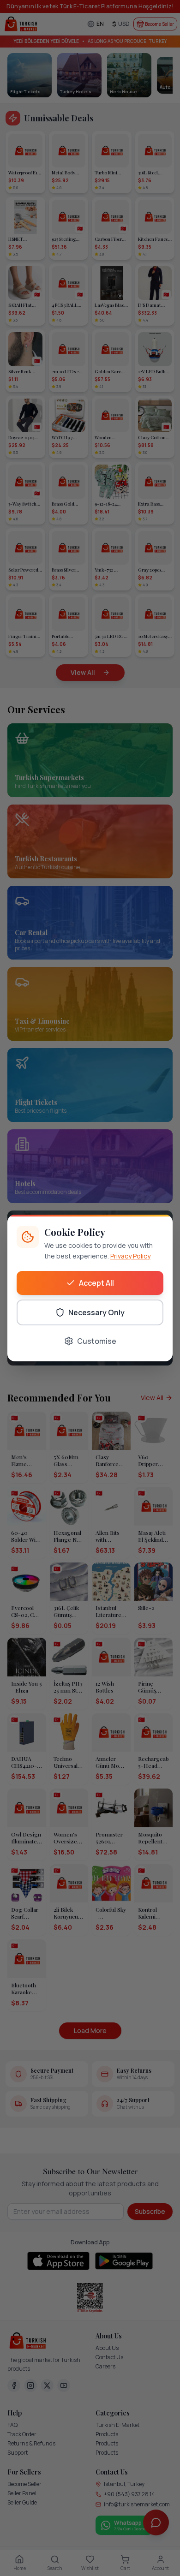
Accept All (96, 1283)
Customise (97, 1341)
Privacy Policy (130, 1256)
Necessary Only (96, 1312)
